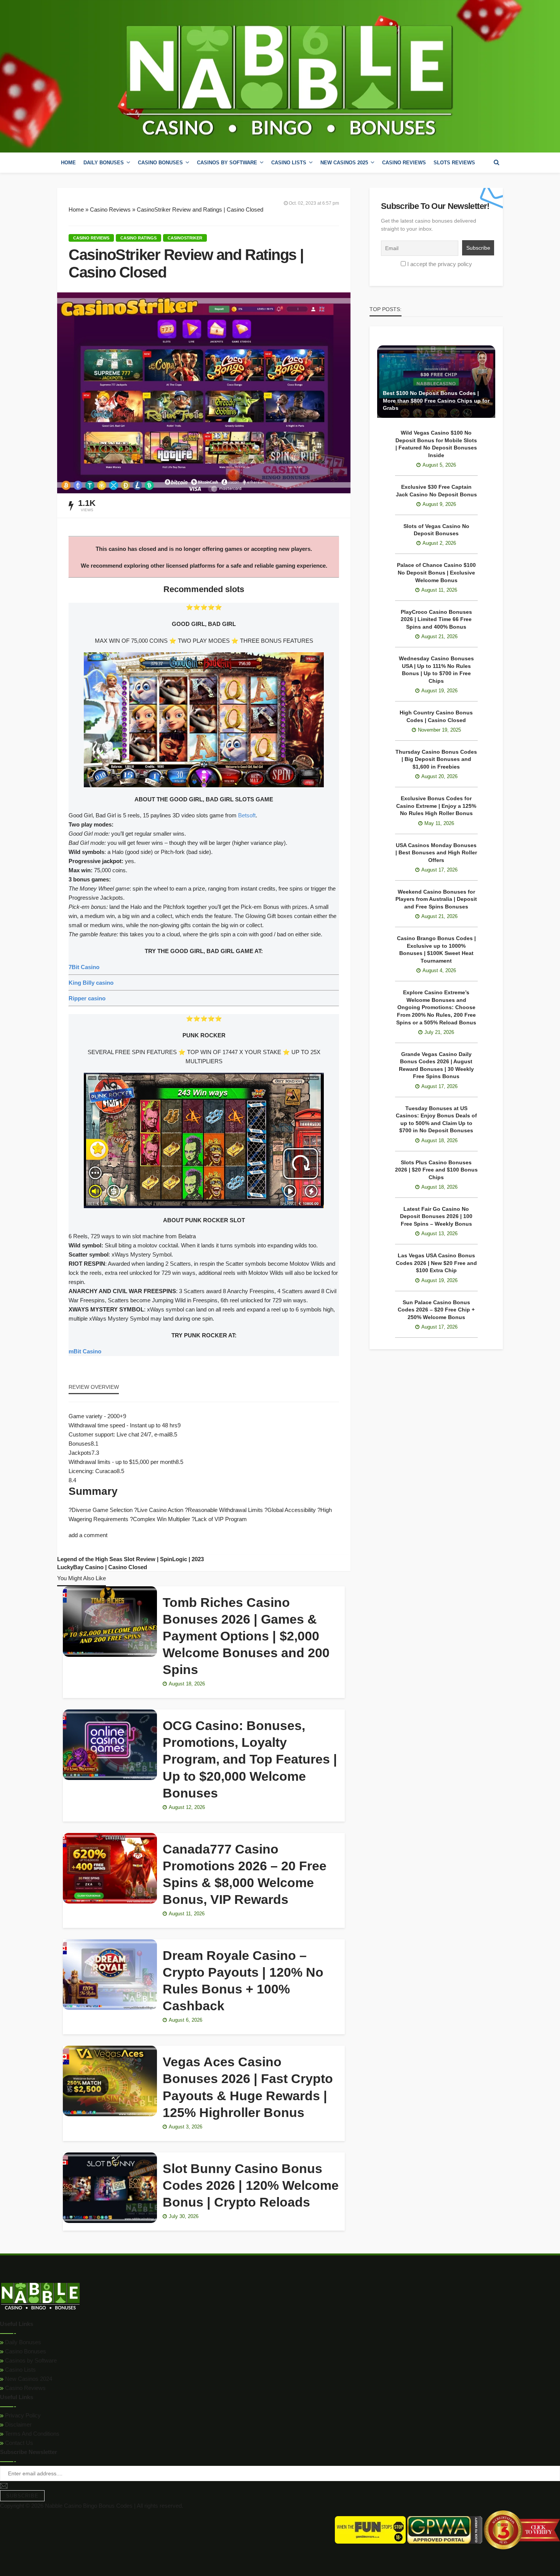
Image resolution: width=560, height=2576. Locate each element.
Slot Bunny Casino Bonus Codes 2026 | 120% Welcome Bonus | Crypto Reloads (251, 2185)
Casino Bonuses (25, 2351)
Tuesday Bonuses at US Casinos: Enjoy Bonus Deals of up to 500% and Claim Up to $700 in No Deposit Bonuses (436, 1119)
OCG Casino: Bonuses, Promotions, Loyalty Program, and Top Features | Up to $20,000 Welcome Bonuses (250, 1759)
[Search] (496, 162)
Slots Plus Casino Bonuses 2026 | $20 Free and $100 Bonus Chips (436, 1170)
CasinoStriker (185, 238)
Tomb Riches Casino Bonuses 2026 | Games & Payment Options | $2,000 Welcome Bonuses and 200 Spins (246, 1636)
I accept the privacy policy (440, 264)
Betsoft (247, 815)
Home (68, 163)
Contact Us (18, 2443)
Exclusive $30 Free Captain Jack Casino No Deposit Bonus (436, 491)
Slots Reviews (454, 163)
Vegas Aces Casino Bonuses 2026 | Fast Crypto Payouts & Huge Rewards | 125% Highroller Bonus (248, 2087)
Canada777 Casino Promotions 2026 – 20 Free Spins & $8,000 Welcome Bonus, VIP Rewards (245, 1874)
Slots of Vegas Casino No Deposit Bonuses (436, 530)
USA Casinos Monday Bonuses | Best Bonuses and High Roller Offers (436, 853)
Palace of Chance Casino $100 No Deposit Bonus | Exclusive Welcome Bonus (436, 572)
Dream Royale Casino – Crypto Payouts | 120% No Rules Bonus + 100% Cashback (243, 1981)
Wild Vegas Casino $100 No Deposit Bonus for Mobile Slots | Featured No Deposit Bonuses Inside (436, 444)
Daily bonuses (104, 163)
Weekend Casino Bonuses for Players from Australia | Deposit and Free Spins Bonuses (436, 899)
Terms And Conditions (31, 2434)
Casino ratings (138, 238)
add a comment (88, 1535)
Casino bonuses (160, 163)
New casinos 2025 (344, 163)
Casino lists (289, 163)
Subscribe (22, 2496)
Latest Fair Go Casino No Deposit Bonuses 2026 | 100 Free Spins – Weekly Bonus (436, 1216)
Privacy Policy (22, 2415)
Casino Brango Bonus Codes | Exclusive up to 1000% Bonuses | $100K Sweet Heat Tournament (436, 949)
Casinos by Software (227, 163)
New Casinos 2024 (28, 2379)
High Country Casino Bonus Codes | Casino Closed (436, 716)
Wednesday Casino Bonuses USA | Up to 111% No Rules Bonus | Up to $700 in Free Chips (436, 670)
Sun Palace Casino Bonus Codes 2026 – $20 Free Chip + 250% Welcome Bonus (436, 1310)
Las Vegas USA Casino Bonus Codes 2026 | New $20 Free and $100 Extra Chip (436, 1263)
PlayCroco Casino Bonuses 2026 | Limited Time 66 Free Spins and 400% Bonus (436, 619)
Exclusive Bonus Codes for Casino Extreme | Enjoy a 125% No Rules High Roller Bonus (436, 806)
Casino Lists (20, 2370)
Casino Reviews (404, 163)
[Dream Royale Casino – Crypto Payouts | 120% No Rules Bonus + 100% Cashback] (110, 1975)
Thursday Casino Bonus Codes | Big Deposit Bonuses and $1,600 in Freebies (436, 759)
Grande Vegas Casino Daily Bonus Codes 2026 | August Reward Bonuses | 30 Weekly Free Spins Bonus (436, 1065)
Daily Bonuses (22, 2342)
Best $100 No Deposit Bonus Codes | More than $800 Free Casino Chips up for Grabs (436, 400)
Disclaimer (18, 2424)
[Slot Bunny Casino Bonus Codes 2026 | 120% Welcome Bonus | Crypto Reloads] (110, 2188)
